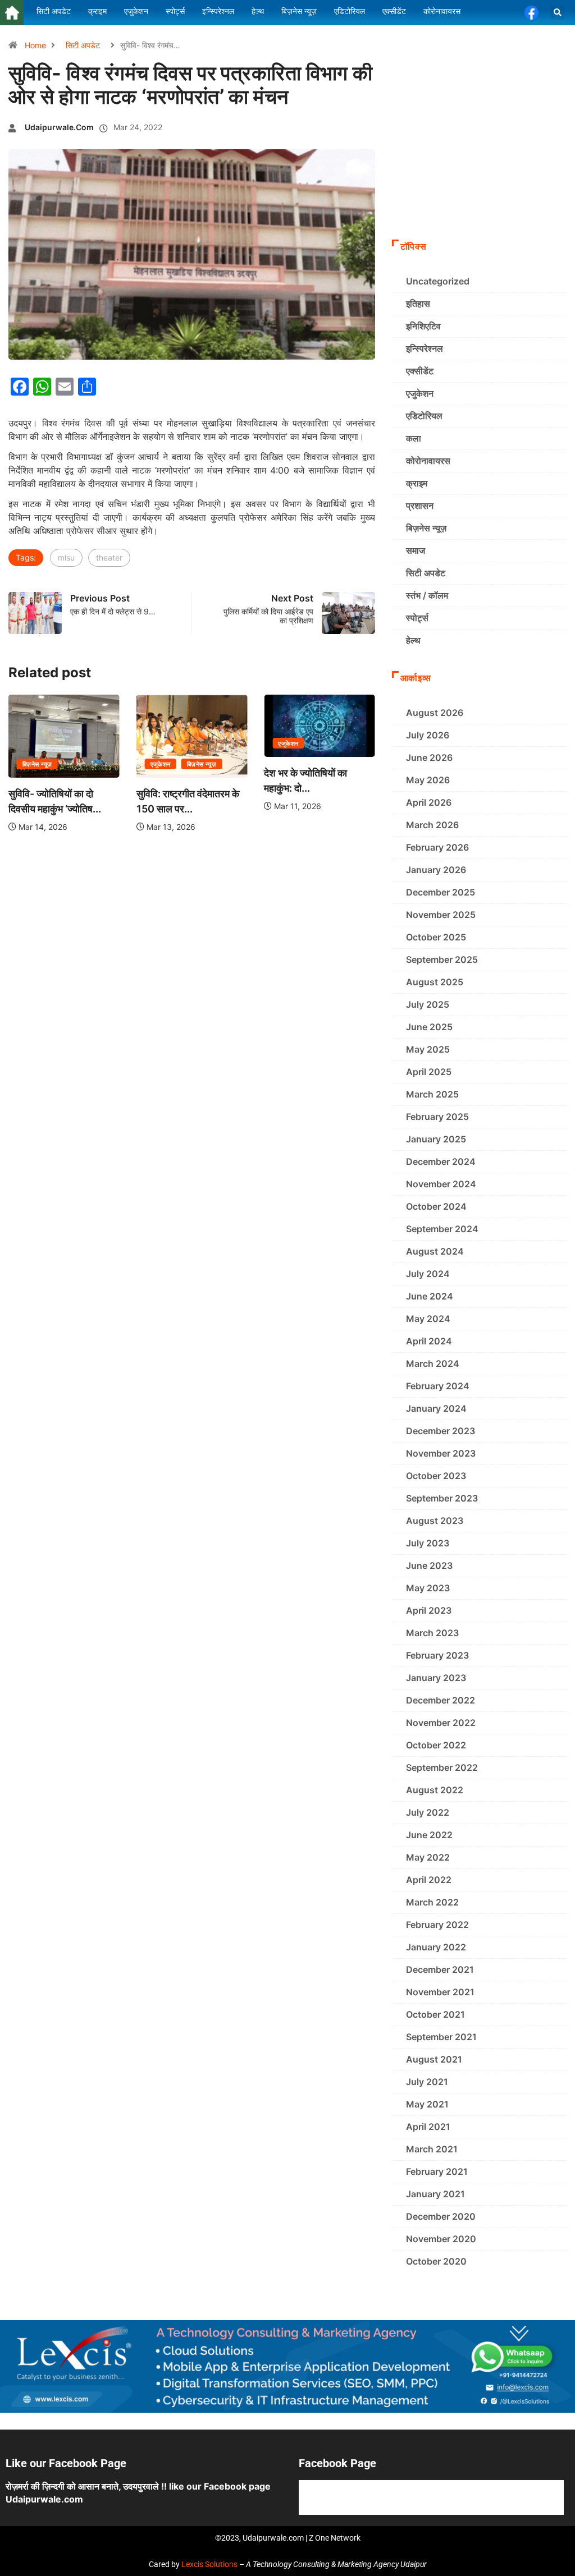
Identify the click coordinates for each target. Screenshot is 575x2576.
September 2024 (442, 1229)
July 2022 (428, 1812)
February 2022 (437, 1925)
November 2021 (440, 1992)
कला (414, 438)
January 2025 (436, 1139)
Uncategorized (438, 281)
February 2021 (437, 2171)
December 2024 (441, 1161)
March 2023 (432, 1633)
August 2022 (435, 1790)
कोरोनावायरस (428, 461)
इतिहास (418, 304)
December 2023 (441, 1431)
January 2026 (436, 870)
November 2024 (441, 1184)
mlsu (66, 557)
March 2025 (432, 1094)
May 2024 (428, 1319)
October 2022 (436, 1745)
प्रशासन (420, 506)
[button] (557, 13)
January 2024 (436, 1408)
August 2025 (435, 982)
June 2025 (429, 1027)
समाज (416, 550)
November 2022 (441, 1723)
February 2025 (437, 1117)
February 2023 (437, 1655)
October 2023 (436, 1476)
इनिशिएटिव (423, 326)
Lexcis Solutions (209, 2564)
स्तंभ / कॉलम (427, 595)
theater (109, 557)
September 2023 (442, 1498)
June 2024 (430, 1296)
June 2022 (429, 1835)
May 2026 (428, 780)
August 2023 (435, 1521)
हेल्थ (413, 640)
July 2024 (428, 1274)
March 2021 (432, 2149)
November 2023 (441, 1453)
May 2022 (428, 1857)
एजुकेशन (33, 764)
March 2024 (433, 1363)
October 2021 (435, 2014)
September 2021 (441, 2037)
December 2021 (440, 1969)
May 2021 (427, 2104)
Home (35, 45)
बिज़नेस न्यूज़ (74, 764)
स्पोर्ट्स (417, 618)
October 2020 (436, 2261)
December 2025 (441, 892)
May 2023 (428, 1588)
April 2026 (429, 802)
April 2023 (429, 1610)
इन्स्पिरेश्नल (425, 348)
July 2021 (427, 2082)
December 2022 (441, 1700)
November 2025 (441, 915)
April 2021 (428, 2127)
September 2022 (442, 1767)
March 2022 (432, 1902)
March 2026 (432, 825)
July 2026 (428, 735)
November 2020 (441, 2239)
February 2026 (437, 847)
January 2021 (435, 2194)
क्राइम (417, 483)
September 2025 (442, 959)
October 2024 (436, 1206)
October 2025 (436, 937)
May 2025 (428, 1049)
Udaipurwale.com (59, 127)
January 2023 (436, 1678)
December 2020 (441, 2216)
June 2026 (429, 757)
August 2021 (434, 2059)
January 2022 (436, 1947)
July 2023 (428, 1543)
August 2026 (435, 713)
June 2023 (429, 1565)
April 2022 (429, 1880)
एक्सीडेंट (420, 371)
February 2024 (438, 1386)
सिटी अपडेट (83, 45)
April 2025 (429, 1072)
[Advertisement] (479, 158)
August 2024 (435, 1251)
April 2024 (429, 1341)
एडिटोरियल (424, 416)
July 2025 (428, 1004)
